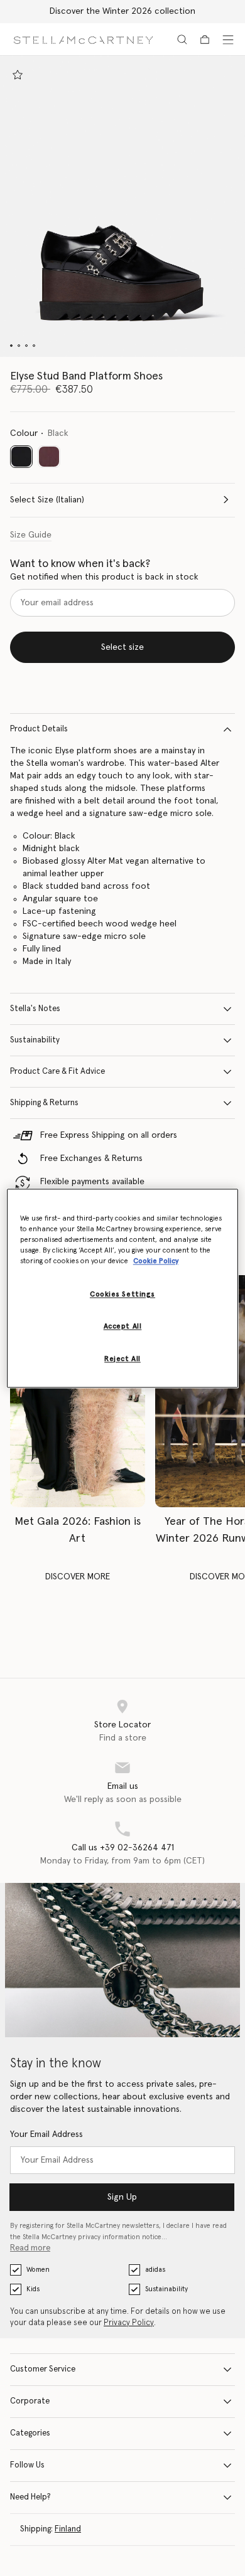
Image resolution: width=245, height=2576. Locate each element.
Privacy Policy (129, 2323)
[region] (123, 1288)
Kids (33, 2289)
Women (38, 2270)
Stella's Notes (35, 1009)
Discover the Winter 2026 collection (122, 11)
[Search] (182, 40)
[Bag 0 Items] (205, 40)
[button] (122, 206)
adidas (155, 2270)
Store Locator (122, 1725)
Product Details (39, 729)
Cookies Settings (122, 1294)
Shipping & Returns (44, 1103)
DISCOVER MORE (78, 1577)
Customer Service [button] (43, 2369)
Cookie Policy (156, 1261)
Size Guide (31, 535)
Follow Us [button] (27, 2465)
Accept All (123, 1326)
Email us (123, 1786)
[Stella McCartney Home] (83, 39)
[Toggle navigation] (228, 40)
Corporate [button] (30, 2401)
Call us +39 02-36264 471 (123, 1848)
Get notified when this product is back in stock (104, 577)
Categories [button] (30, 2433)
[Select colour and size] (18, 75)
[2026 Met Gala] (78, 1391)
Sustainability (35, 1040)
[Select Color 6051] (49, 457)
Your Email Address (46, 2134)
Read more (30, 2248)
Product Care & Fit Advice (57, 1072)
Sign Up (122, 2197)
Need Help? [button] (30, 2497)
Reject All (122, 1359)
